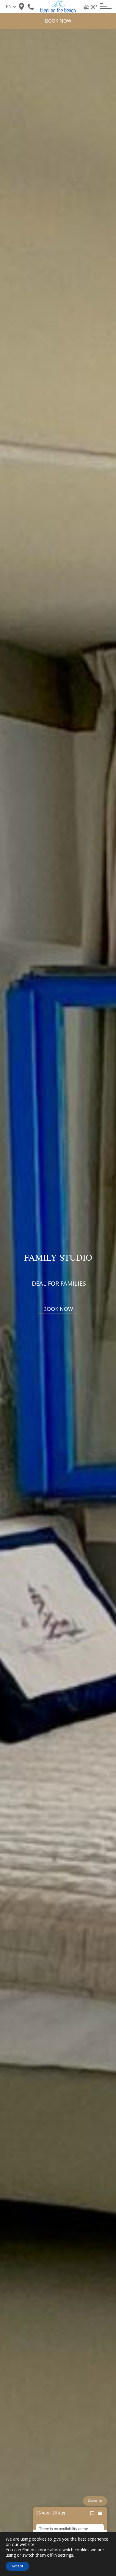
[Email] (100, 2513)
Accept (17, 2566)
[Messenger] (92, 2513)
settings (66, 2555)
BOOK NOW (58, 21)
